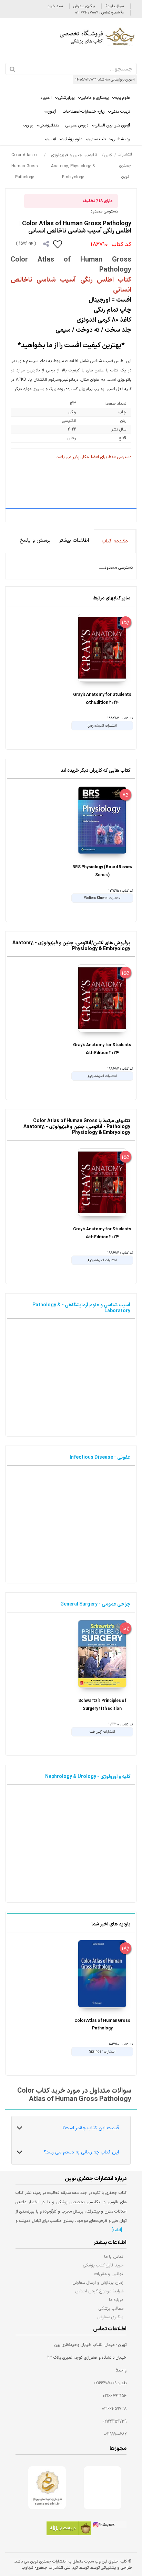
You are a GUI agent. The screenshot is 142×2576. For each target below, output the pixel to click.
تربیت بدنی (120, 112)
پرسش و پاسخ (35, 541)
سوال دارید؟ (115, 6)
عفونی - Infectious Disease (100, 1457)
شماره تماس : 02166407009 (98, 13)
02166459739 (114, 2422)
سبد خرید (55, 6)
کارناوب (28, 2568)
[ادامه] (117, 2230)
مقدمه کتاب (115, 541)
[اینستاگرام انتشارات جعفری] (109, 2526)
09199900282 (115, 2434)
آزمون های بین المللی (112, 125)
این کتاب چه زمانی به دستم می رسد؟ (81, 2152)
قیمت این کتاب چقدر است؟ (91, 2128)
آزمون (52, 112)
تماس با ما (114, 2257)
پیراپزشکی (66, 98)
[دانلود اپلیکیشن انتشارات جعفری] (69, 2529)
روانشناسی (121, 139)
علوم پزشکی (73, 139)
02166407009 (105, 2383)
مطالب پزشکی (111, 2308)
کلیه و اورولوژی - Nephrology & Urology (88, 1777)
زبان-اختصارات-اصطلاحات (84, 112)
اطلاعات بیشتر (74, 541)
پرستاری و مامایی (95, 98)
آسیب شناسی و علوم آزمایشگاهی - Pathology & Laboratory (81, 1308)
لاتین (52, 139)
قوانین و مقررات (109, 2274)
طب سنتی (97, 139)
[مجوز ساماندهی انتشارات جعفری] (47, 2488)
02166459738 (114, 2409)
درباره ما (116, 2300)
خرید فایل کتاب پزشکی (103, 2265)
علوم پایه (123, 98)
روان (30, 125)
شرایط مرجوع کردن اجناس (99, 2291)
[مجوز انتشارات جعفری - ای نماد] (103, 2488)
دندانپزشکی (49, 125)
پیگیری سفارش (84, 6)
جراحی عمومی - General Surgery (95, 1604)
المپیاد (46, 98)
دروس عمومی (77, 125)
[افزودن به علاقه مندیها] (58, 244)
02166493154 (115, 2396)
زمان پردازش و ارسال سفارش (98, 2283)
